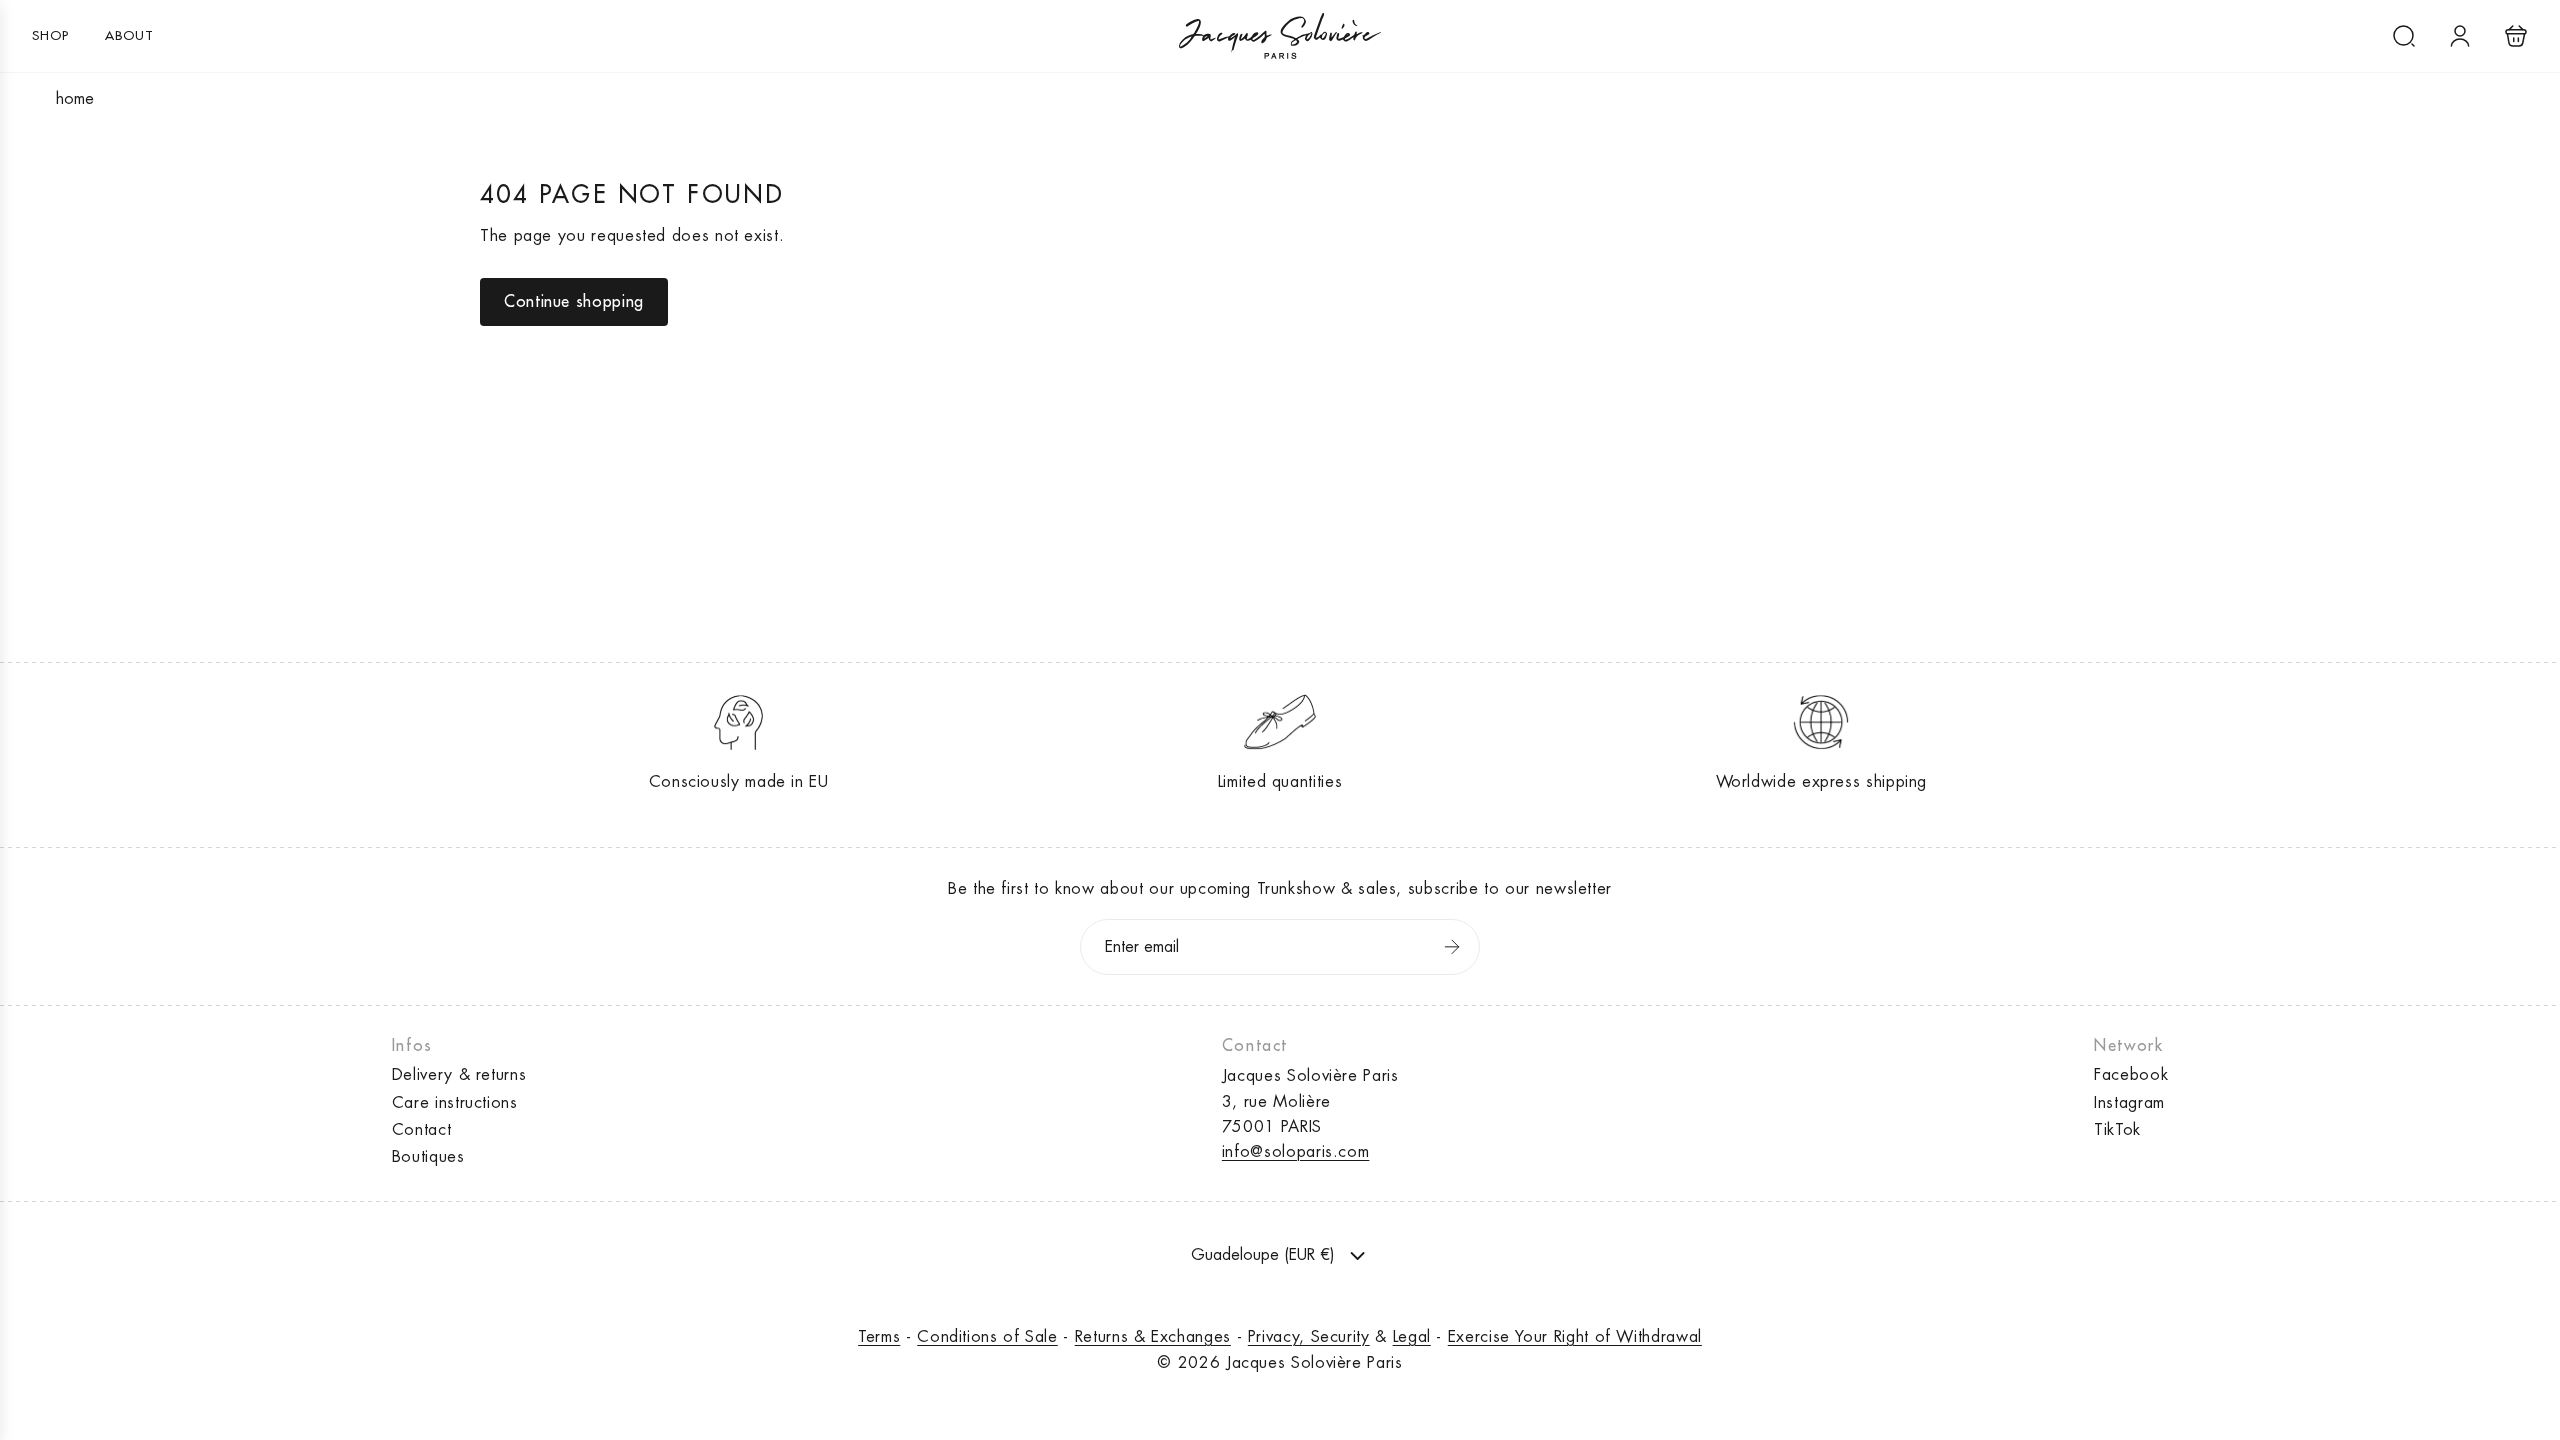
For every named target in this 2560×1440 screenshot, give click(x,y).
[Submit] (1452, 947)
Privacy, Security (1309, 1337)
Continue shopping (574, 302)
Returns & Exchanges (1153, 1337)
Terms (879, 1337)
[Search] (2404, 36)
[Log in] (2460, 36)
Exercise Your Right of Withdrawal (1575, 1337)
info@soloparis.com (1296, 1152)
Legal (1412, 1337)
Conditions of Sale (987, 1337)
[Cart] (2516, 36)
